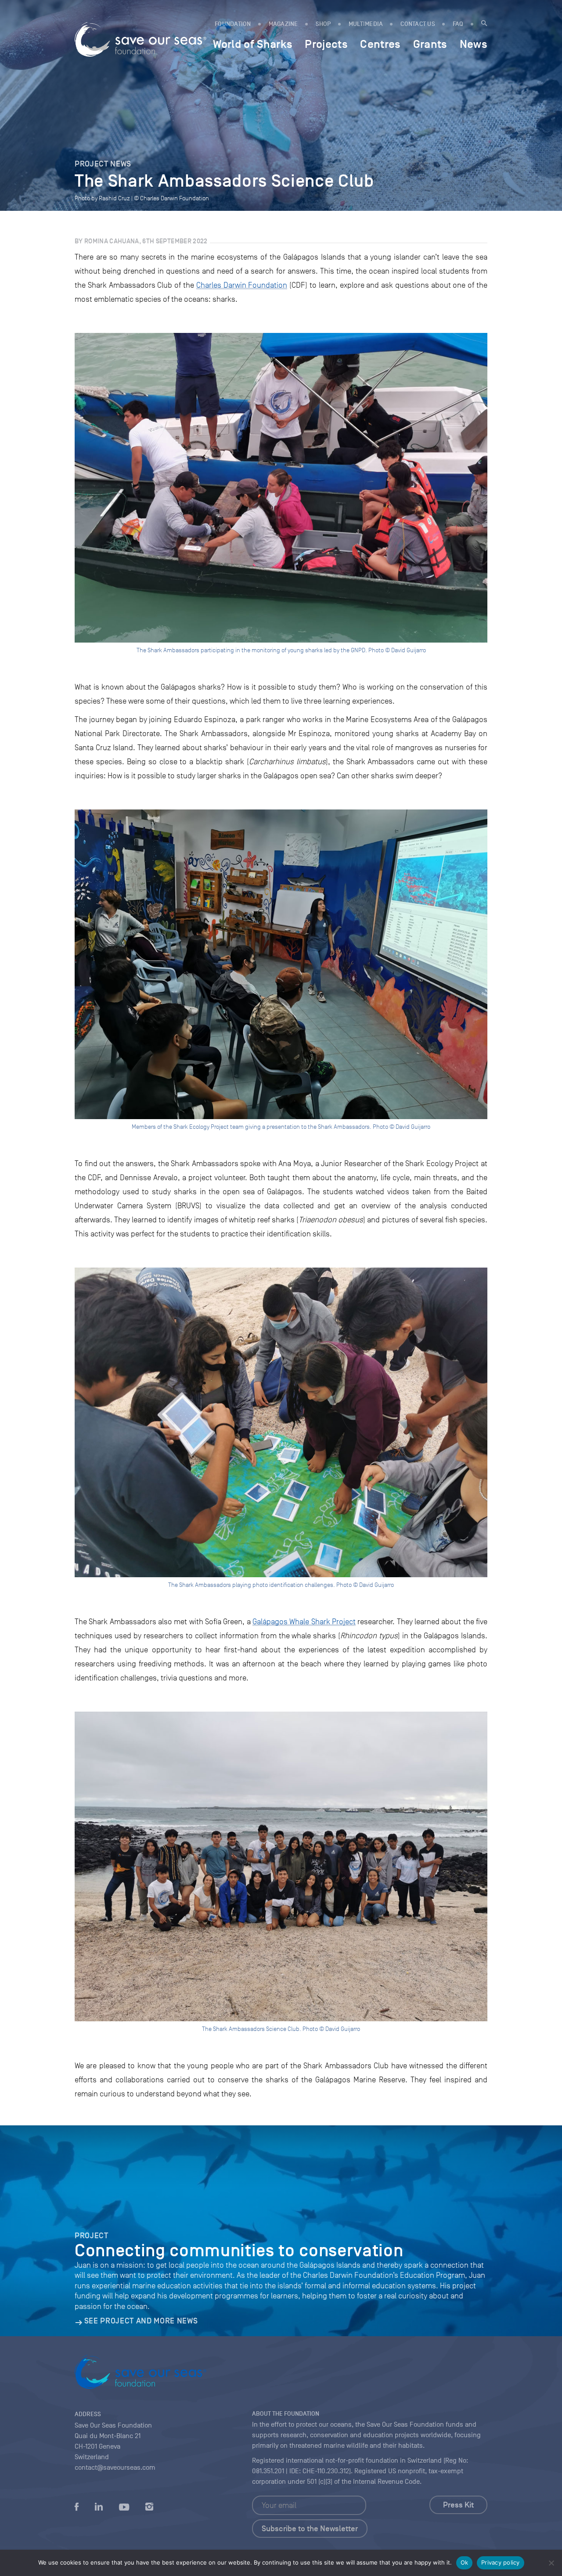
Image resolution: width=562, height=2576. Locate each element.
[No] (551, 2563)
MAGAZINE (283, 24)
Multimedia (366, 24)
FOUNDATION (233, 24)
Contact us (418, 24)
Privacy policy (501, 2562)
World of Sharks (253, 44)
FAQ (458, 24)
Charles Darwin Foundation (242, 285)
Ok (465, 2562)
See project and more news (141, 2321)
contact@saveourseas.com (115, 2468)
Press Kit (458, 2505)
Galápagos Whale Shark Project (304, 1622)
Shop (323, 24)
